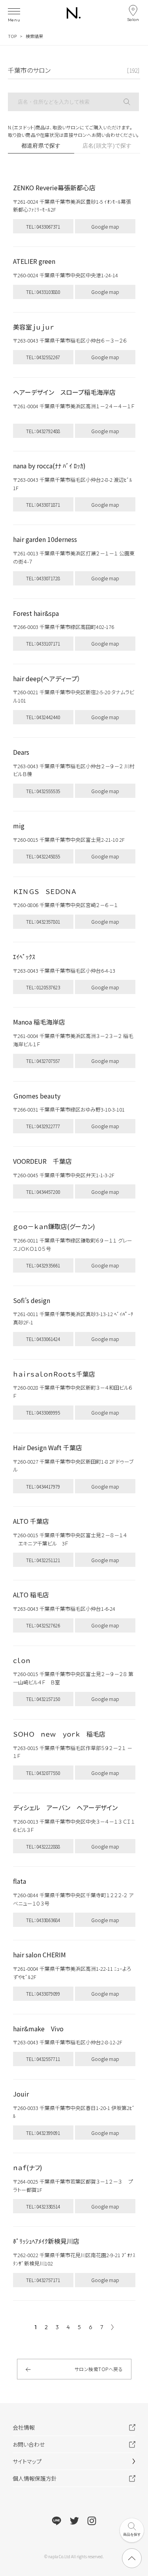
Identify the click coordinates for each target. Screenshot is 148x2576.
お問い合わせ (29, 2444)
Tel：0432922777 (43, 1126)
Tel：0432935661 (43, 1265)
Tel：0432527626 (43, 1625)
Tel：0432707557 (43, 1061)
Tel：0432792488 (43, 431)
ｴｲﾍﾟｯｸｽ (24, 957)
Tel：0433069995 (43, 1412)
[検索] (131, 102)
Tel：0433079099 (43, 1994)
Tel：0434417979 (43, 1486)
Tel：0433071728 (43, 578)
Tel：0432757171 (43, 2280)
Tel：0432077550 (43, 1773)
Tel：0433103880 (43, 292)
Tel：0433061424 (43, 1339)
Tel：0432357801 (43, 921)
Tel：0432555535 (43, 791)
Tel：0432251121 (43, 1560)
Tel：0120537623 (43, 987)
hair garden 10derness (45, 539)
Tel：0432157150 (43, 1699)
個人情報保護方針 (35, 2478)
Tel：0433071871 (43, 505)
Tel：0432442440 (43, 717)
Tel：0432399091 (43, 2133)
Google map (105, 226)
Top (12, 36)
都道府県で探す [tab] (41, 146)
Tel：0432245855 (43, 856)
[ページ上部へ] (132, 2558)
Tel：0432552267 (43, 357)
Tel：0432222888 (43, 1846)
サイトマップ (27, 2461)
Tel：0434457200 (43, 1192)
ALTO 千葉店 (31, 1521)
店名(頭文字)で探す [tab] (107, 146)
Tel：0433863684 (43, 1920)
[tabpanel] (74, 1243)
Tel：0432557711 (43, 2059)
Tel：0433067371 (43, 226)
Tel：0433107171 (43, 643)
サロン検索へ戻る (99, 2369)
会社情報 (24, 2427)
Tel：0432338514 (43, 2206)
